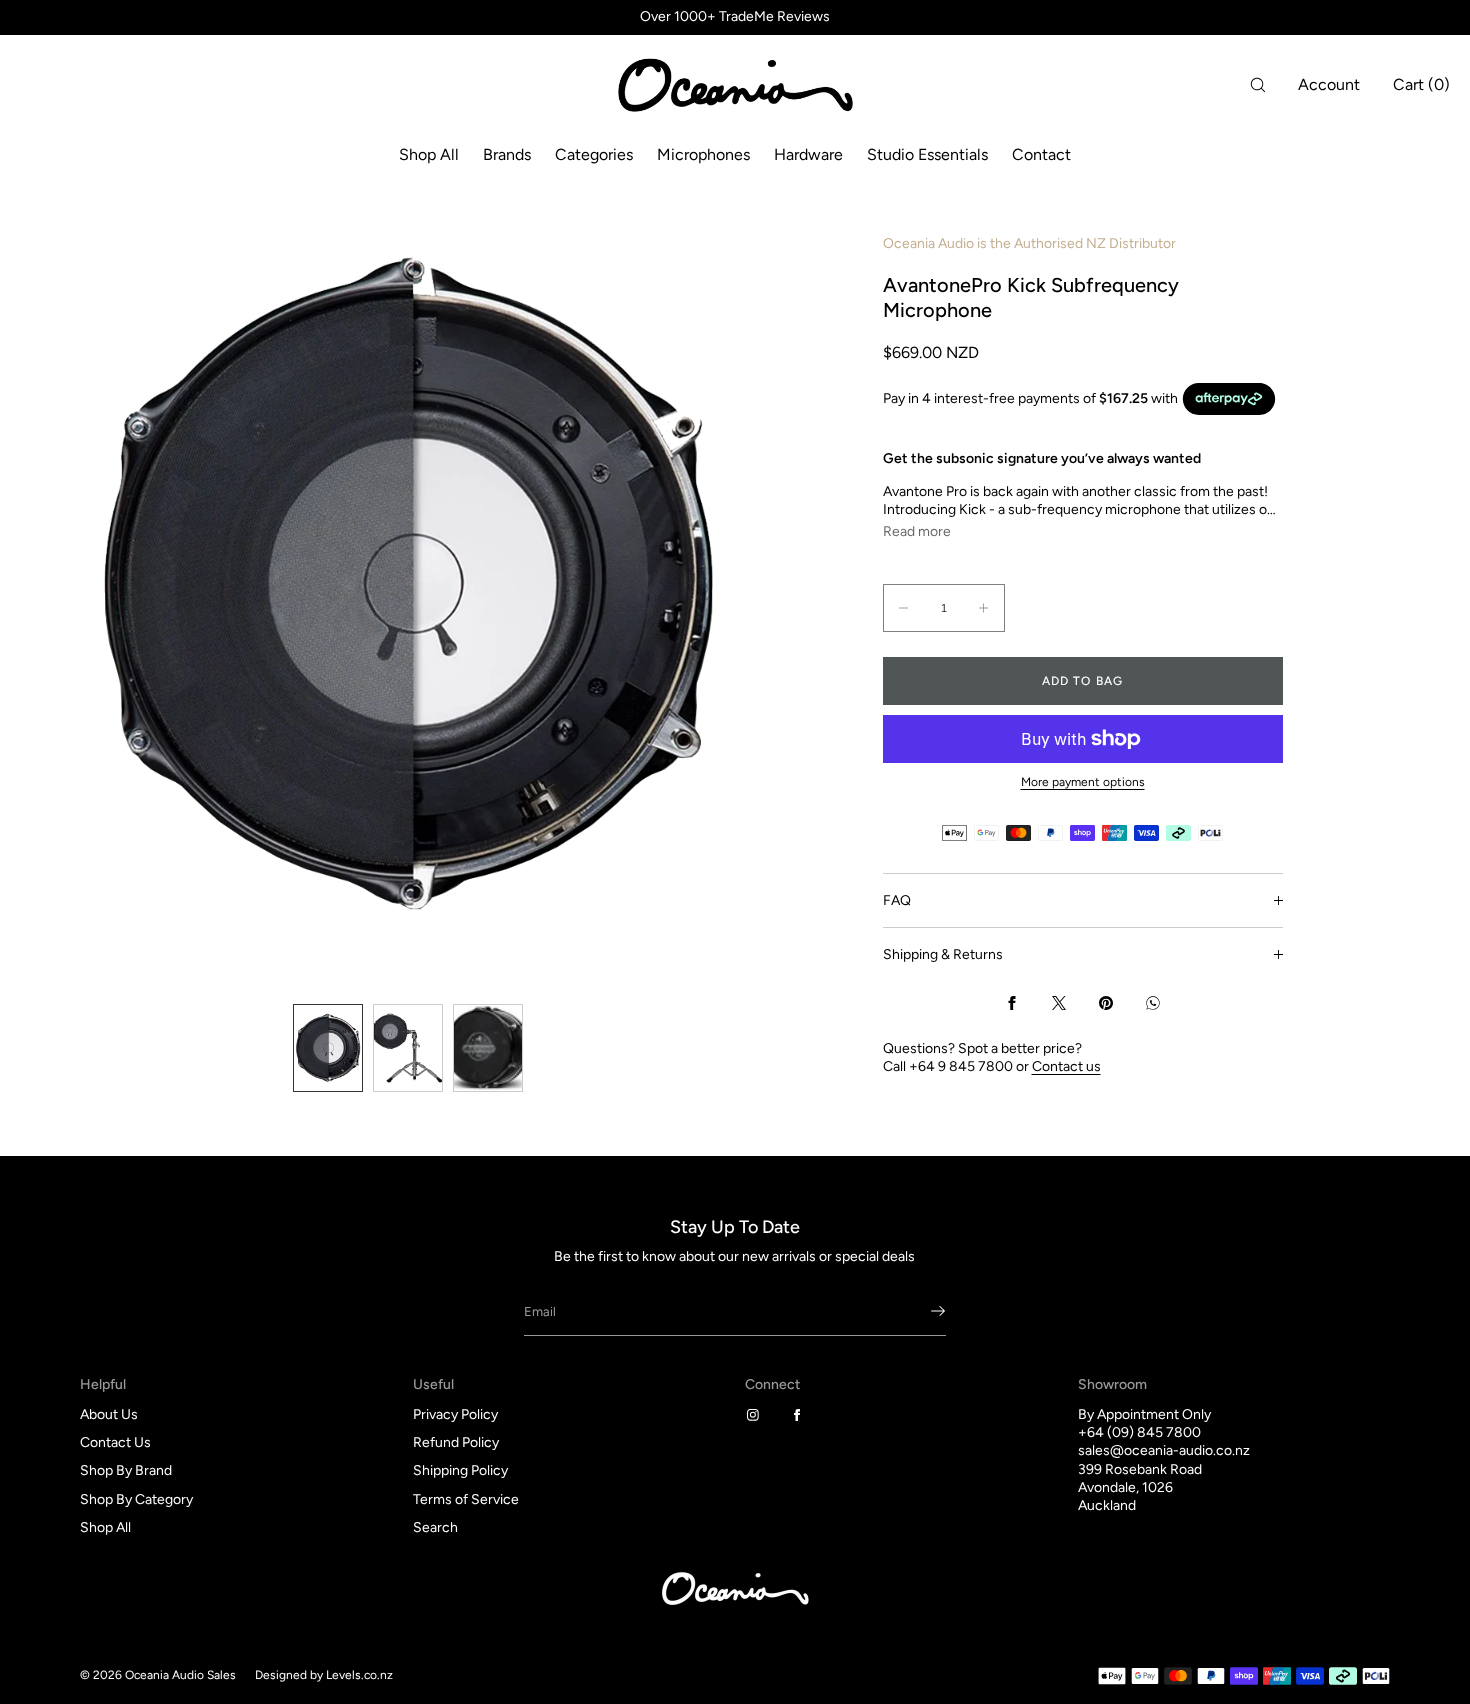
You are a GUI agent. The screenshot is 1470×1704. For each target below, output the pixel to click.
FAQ (897, 900)
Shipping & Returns (943, 954)
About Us (109, 1414)
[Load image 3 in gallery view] (488, 1048)
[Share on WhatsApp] (1153, 1003)
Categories (594, 154)
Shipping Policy (460, 1470)
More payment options (1083, 782)
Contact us (1066, 1066)
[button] (1258, 85)
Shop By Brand (126, 1470)
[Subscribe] (921, 1311)
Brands (507, 154)
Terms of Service (466, 1499)
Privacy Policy (455, 1414)
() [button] (1421, 84)
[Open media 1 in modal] (407, 584)
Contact (1041, 154)
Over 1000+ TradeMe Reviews (735, 17)
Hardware (808, 154)
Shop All (429, 154)
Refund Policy (456, 1442)
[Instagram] (757, 1415)
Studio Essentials (927, 154)
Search (435, 1527)
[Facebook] (801, 1415)
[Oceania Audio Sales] (735, 85)
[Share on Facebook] (1012, 1003)
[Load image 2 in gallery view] (408, 1048)
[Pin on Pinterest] (1106, 1003)
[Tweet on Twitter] (1059, 1003)
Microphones (703, 154)
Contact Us (115, 1442)
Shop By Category (136, 1499)
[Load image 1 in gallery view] (328, 1048)
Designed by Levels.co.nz (324, 1675)
